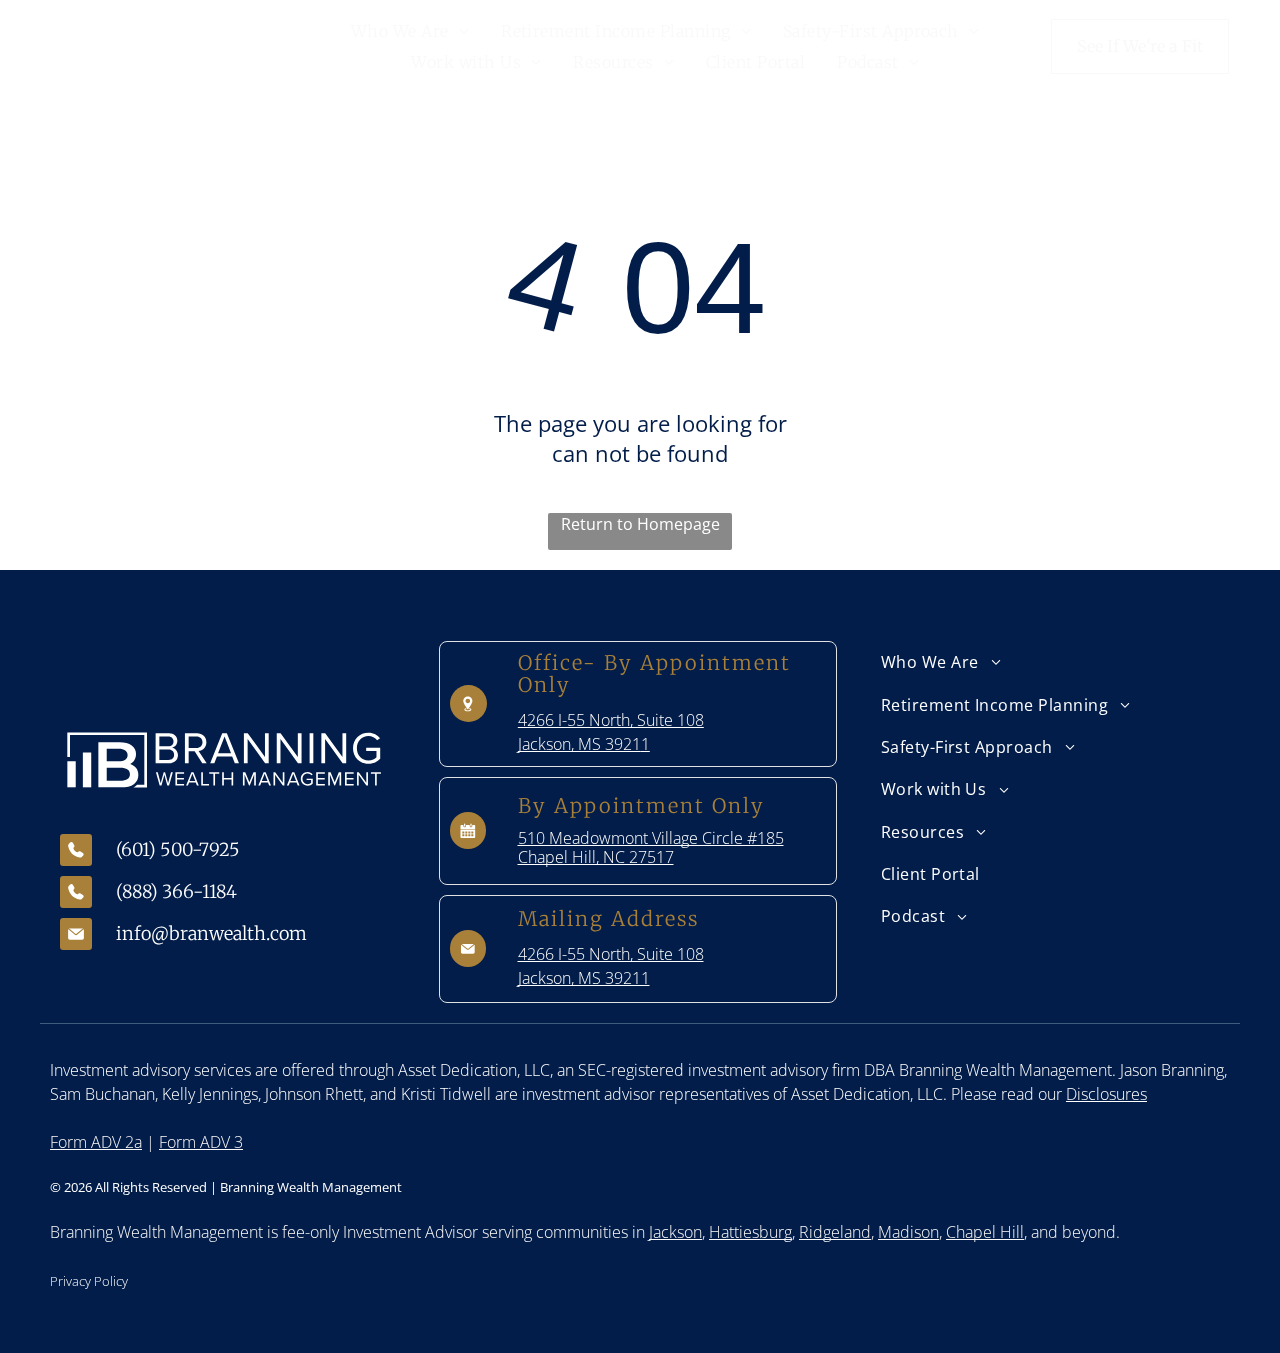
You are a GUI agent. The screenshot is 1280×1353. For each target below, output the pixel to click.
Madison (908, 1232)
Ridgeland (835, 1232)
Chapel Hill (985, 1232)
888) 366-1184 (179, 891)
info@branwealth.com (211, 933)
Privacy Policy (89, 1281)
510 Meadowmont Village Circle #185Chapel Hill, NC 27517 (651, 847)
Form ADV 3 (201, 1142)
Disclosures (1106, 1094)
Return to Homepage (640, 524)
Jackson (675, 1232)
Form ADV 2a (96, 1142)
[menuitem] (410, 31)
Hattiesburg (750, 1232)
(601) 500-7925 (178, 849)
